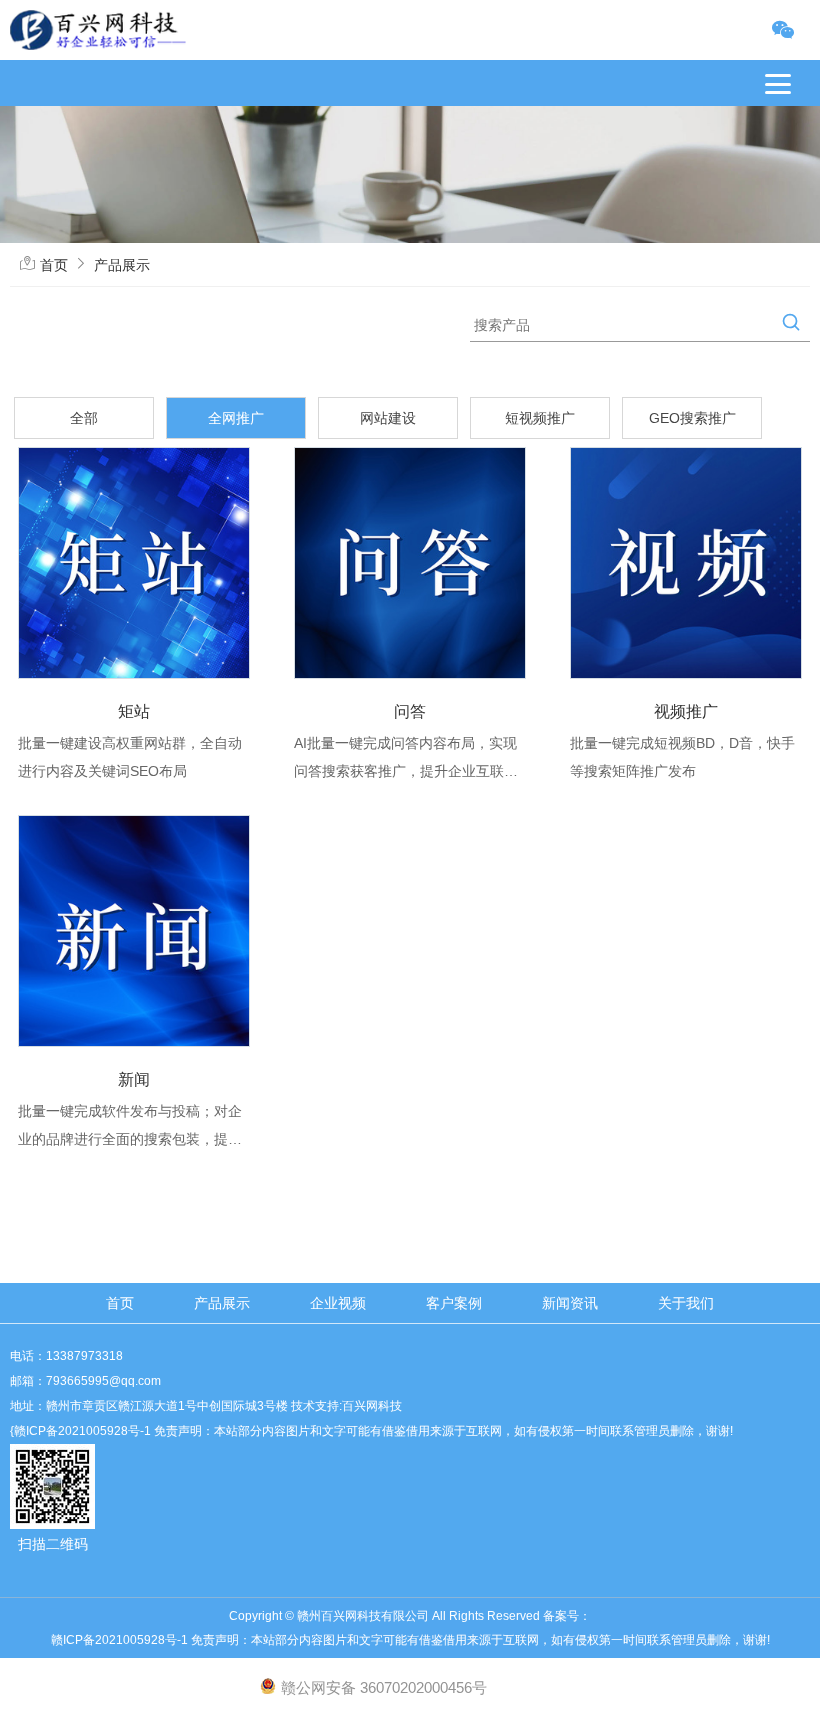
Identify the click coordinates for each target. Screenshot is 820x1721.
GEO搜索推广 (692, 418)
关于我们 (686, 1303)
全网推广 (236, 418)
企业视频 (338, 1303)
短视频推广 (540, 418)
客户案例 (454, 1303)
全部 (84, 418)
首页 (54, 265)
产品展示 (122, 265)
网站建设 (388, 418)
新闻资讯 (570, 1303)
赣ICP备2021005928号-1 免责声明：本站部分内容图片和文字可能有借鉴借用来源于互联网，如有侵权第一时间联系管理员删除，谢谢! (410, 1640)
